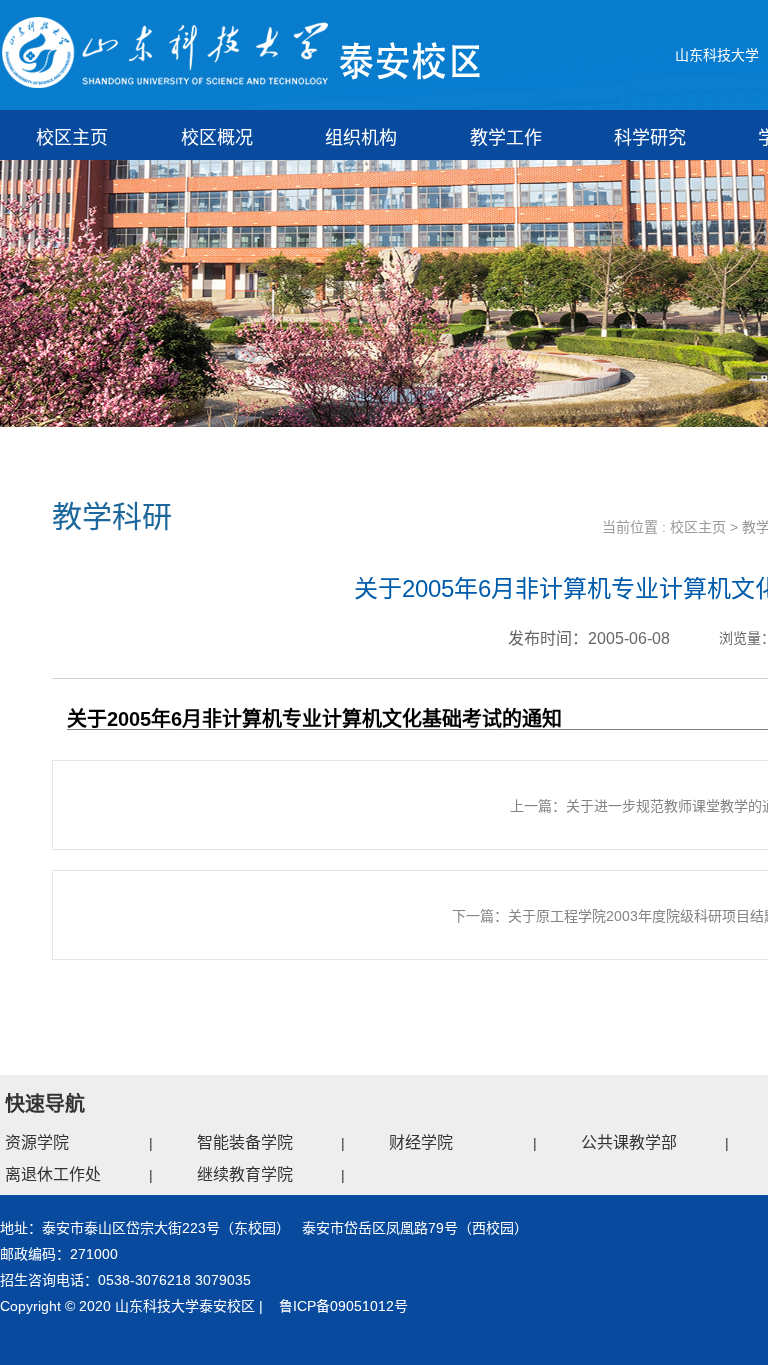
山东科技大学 (717, 55)
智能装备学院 (245, 1142)
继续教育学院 (245, 1174)
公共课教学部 (629, 1142)
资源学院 (37, 1142)
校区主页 (698, 527)
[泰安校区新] (241, 53)
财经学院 (421, 1142)
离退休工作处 (53, 1174)
